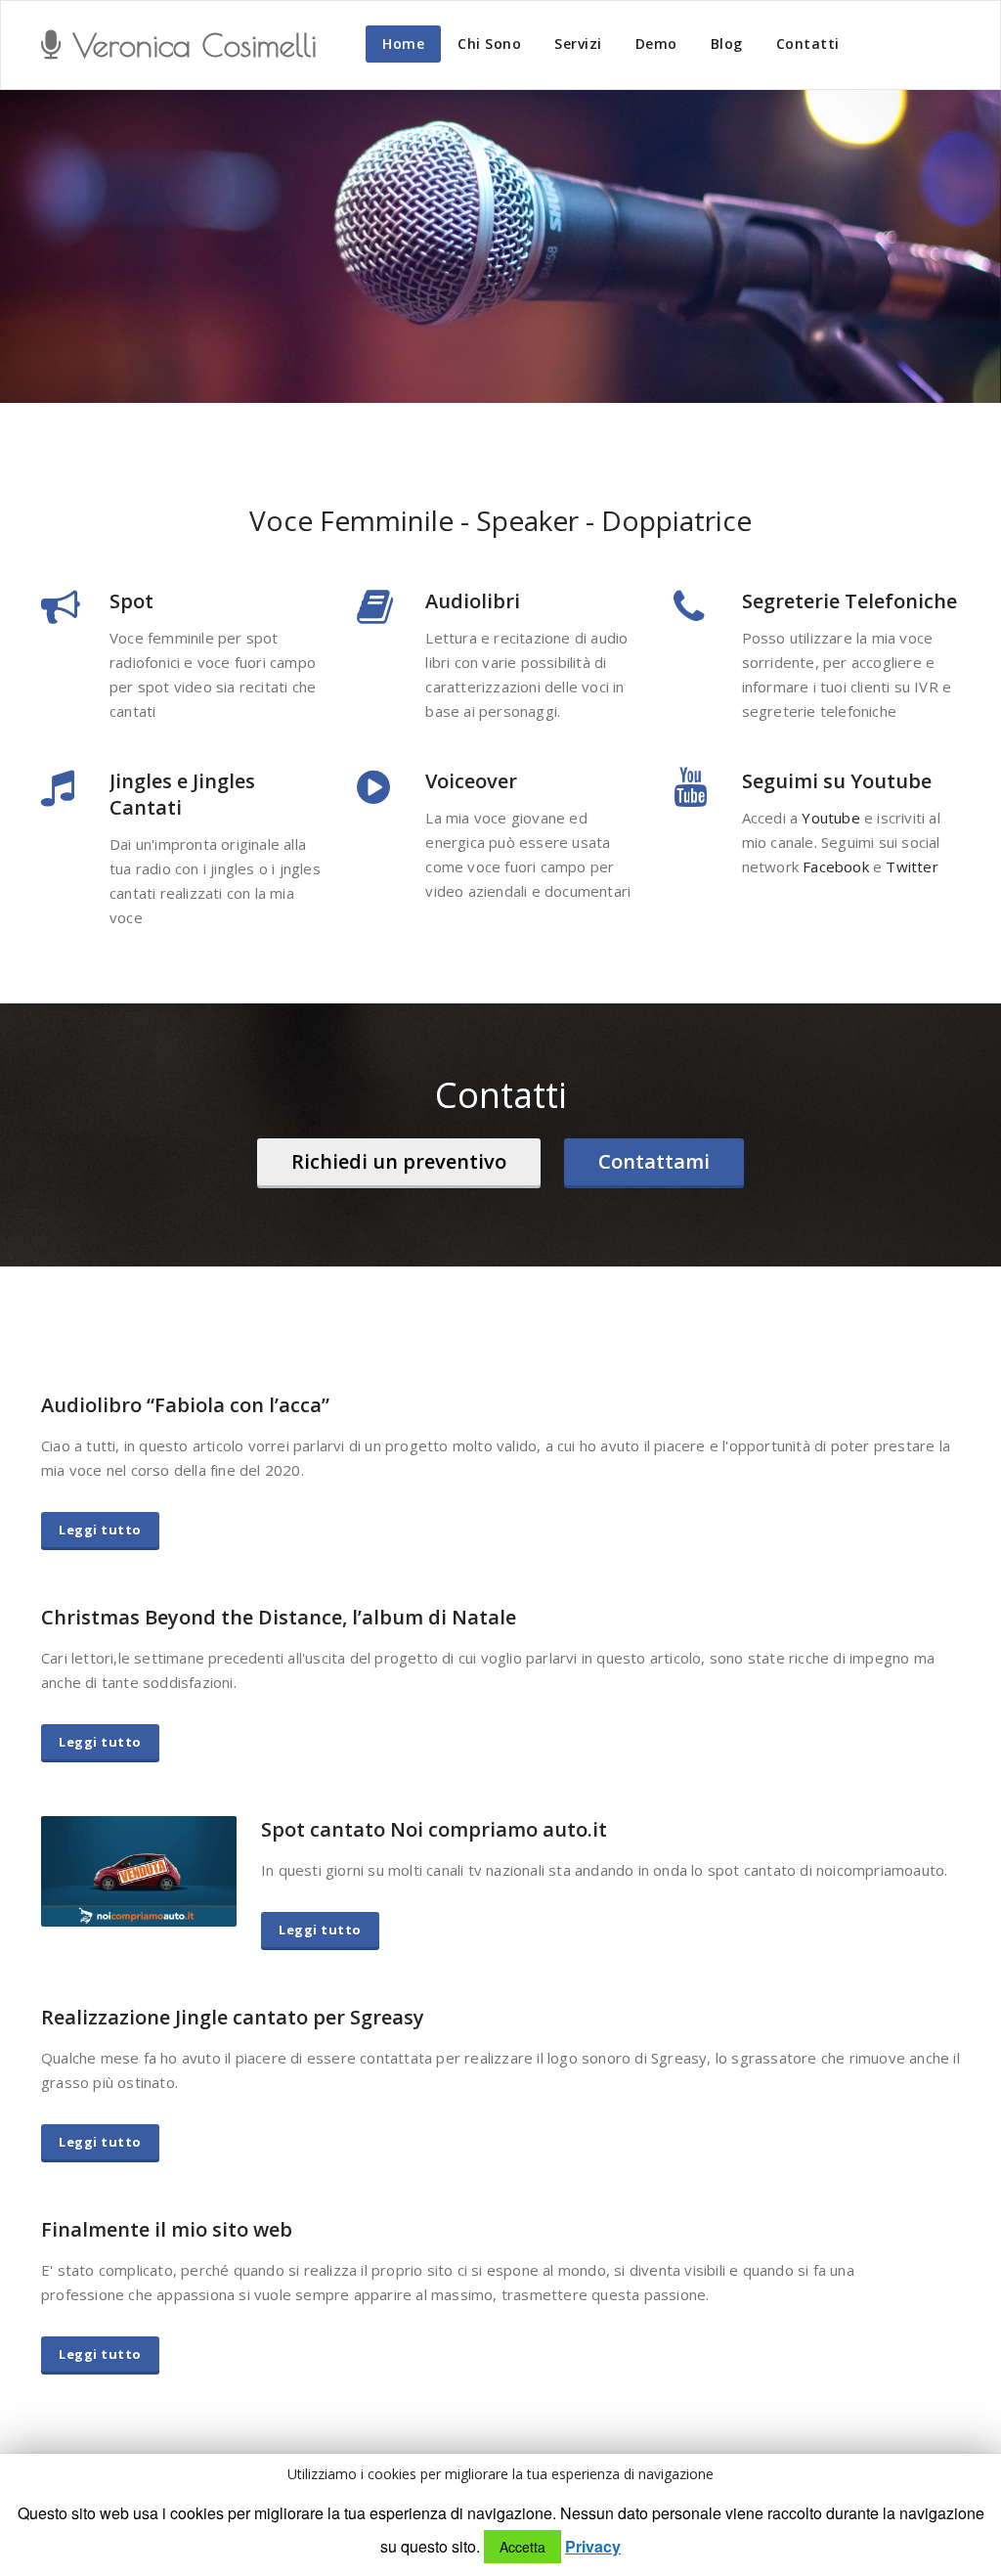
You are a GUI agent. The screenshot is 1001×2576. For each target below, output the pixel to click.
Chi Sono (489, 44)
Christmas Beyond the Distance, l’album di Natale (279, 1617)
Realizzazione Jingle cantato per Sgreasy (233, 2017)
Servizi (578, 44)
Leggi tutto (100, 1530)
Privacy (593, 2547)
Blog (727, 44)
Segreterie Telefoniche (849, 601)
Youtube (830, 818)
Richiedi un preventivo (399, 1161)
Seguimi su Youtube (837, 781)
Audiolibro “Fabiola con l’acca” (185, 1405)
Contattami (654, 1161)
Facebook (836, 866)
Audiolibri (473, 601)
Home (403, 44)
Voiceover (471, 781)
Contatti (808, 44)
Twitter (912, 866)
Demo (656, 44)
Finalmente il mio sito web (167, 2229)
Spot (131, 601)
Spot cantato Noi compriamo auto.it (434, 1829)
